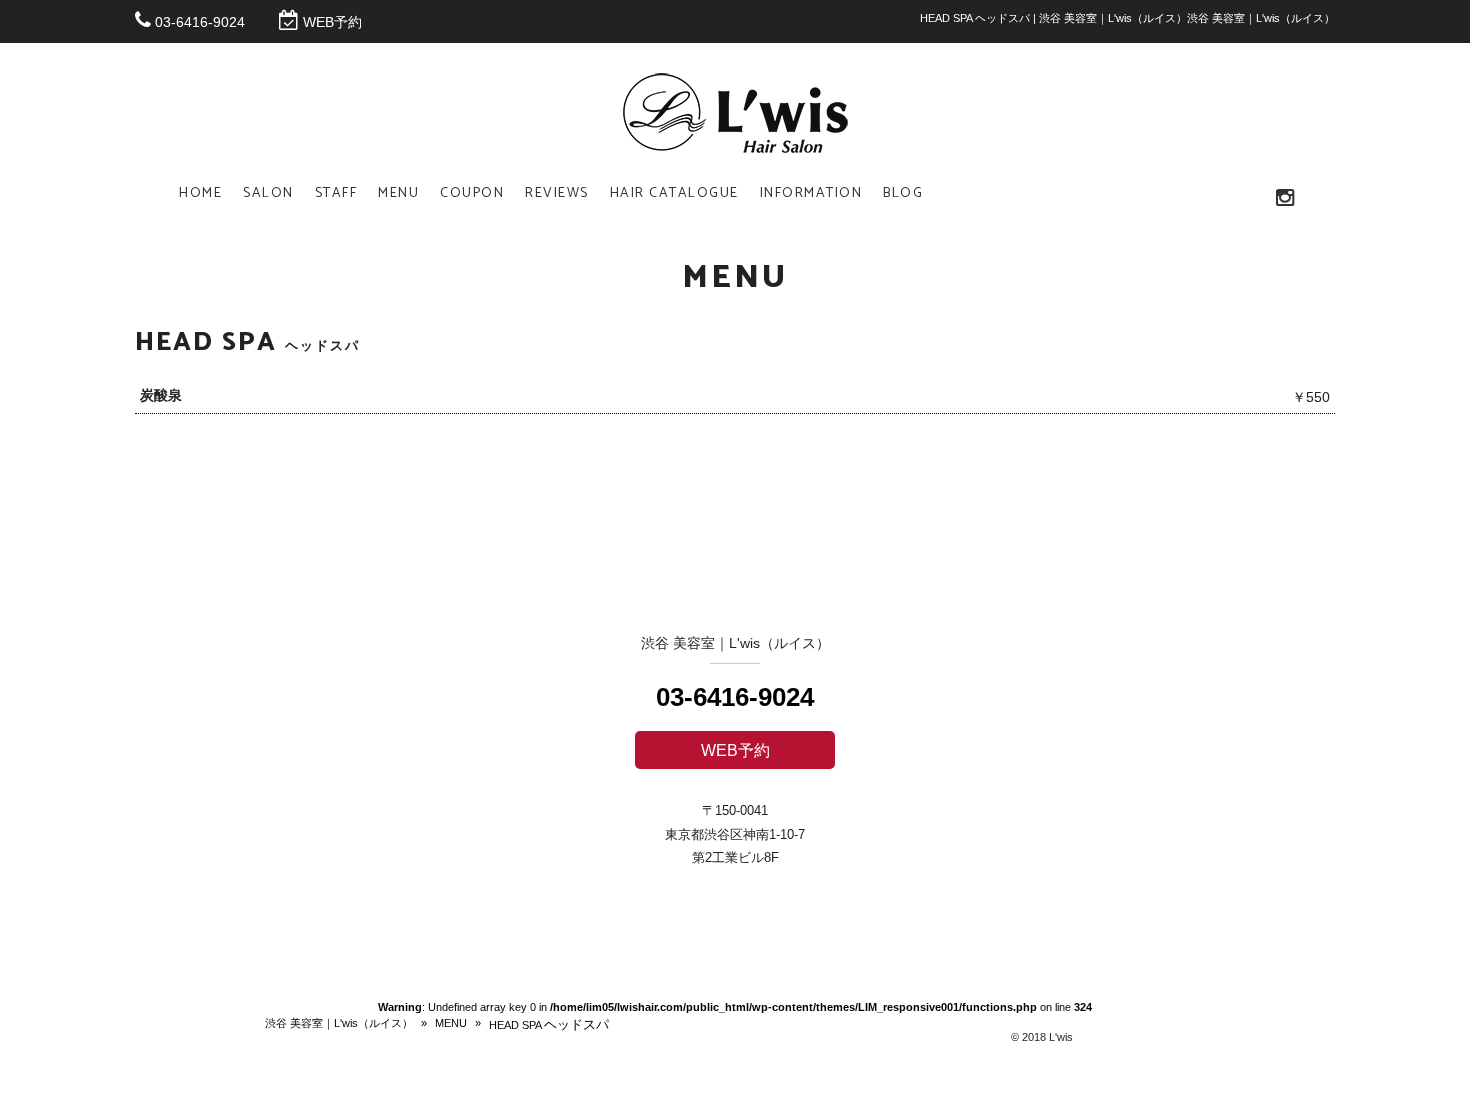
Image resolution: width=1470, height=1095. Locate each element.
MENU (451, 1023)
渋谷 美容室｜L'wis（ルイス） (339, 1023)
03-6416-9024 (200, 22)
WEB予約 (332, 22)
